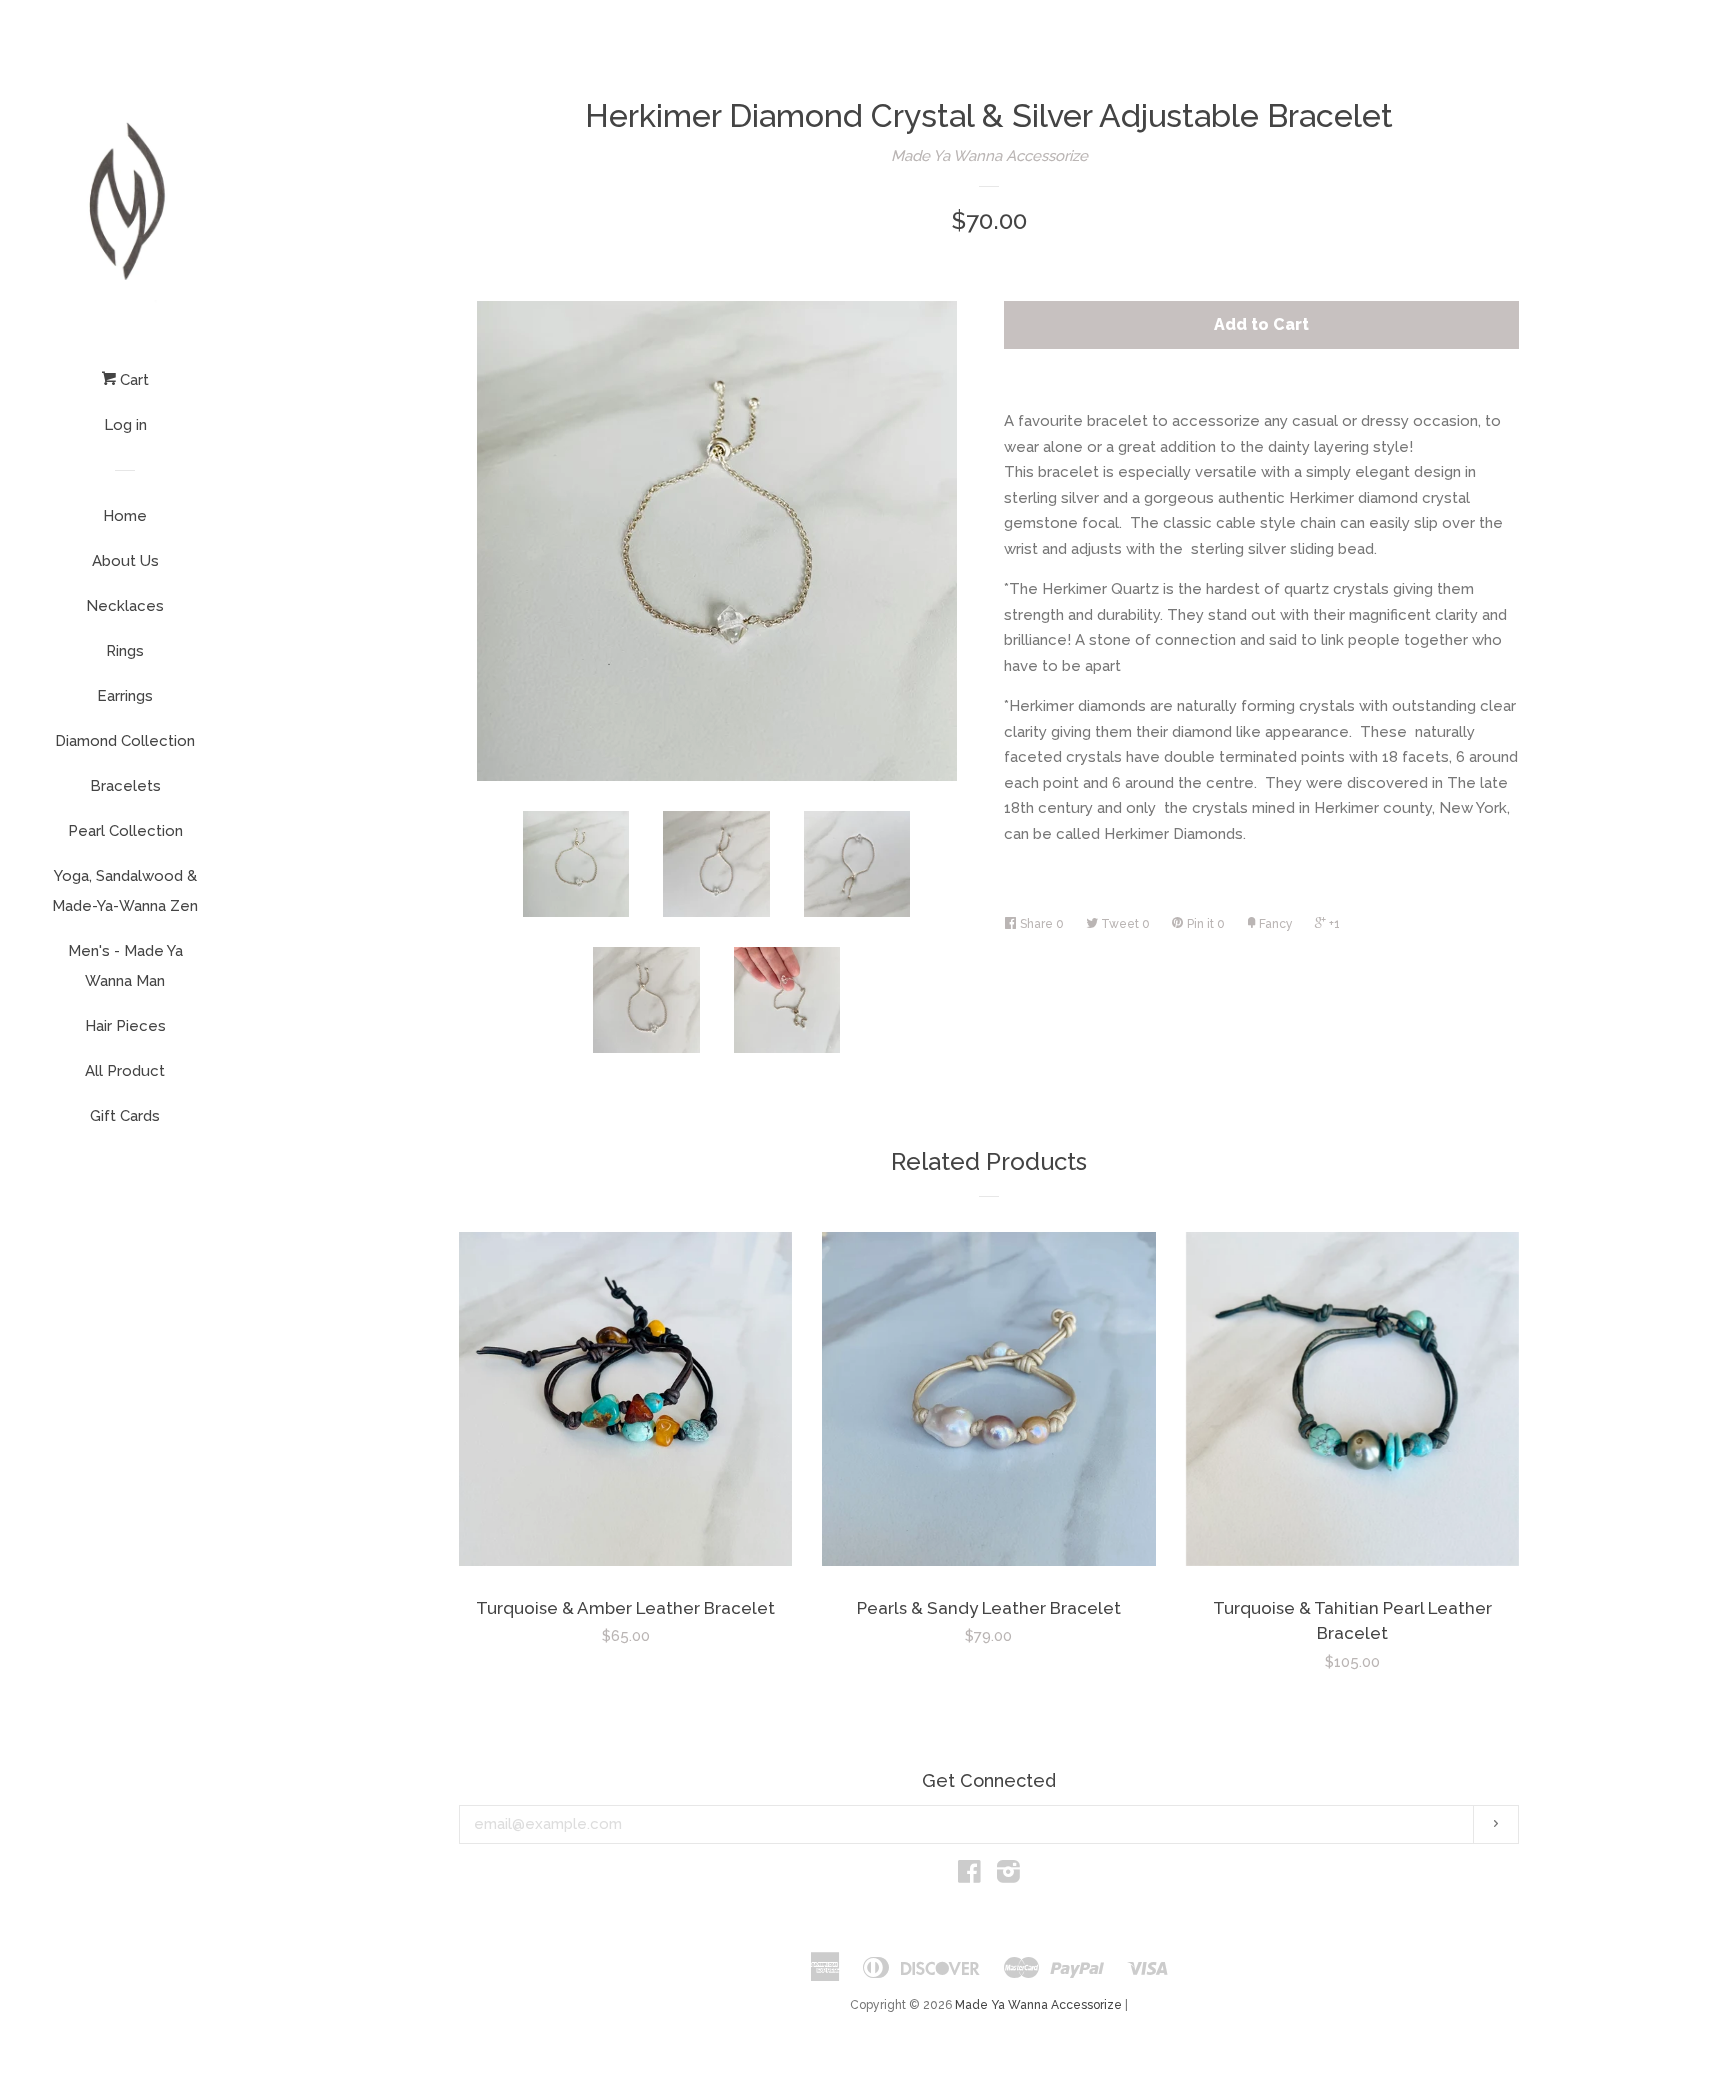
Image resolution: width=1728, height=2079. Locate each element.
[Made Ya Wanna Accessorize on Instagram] (1008, 1876)
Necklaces (125, 606)
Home (125, 516)
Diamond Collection (125, 741)
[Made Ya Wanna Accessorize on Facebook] (969, 1876)
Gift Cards (125, 1116)
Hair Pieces (125, 1026)
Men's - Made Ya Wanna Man (125, 966)
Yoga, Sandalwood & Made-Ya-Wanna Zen (125, 891)
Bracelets (125, 786)
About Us (125, 561)
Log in (125, 425)
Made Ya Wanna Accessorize (989, 156)
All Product (125, 1071)
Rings (125, 651)
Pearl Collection (125, 831)
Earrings (125, 696)
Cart (132, 380)
